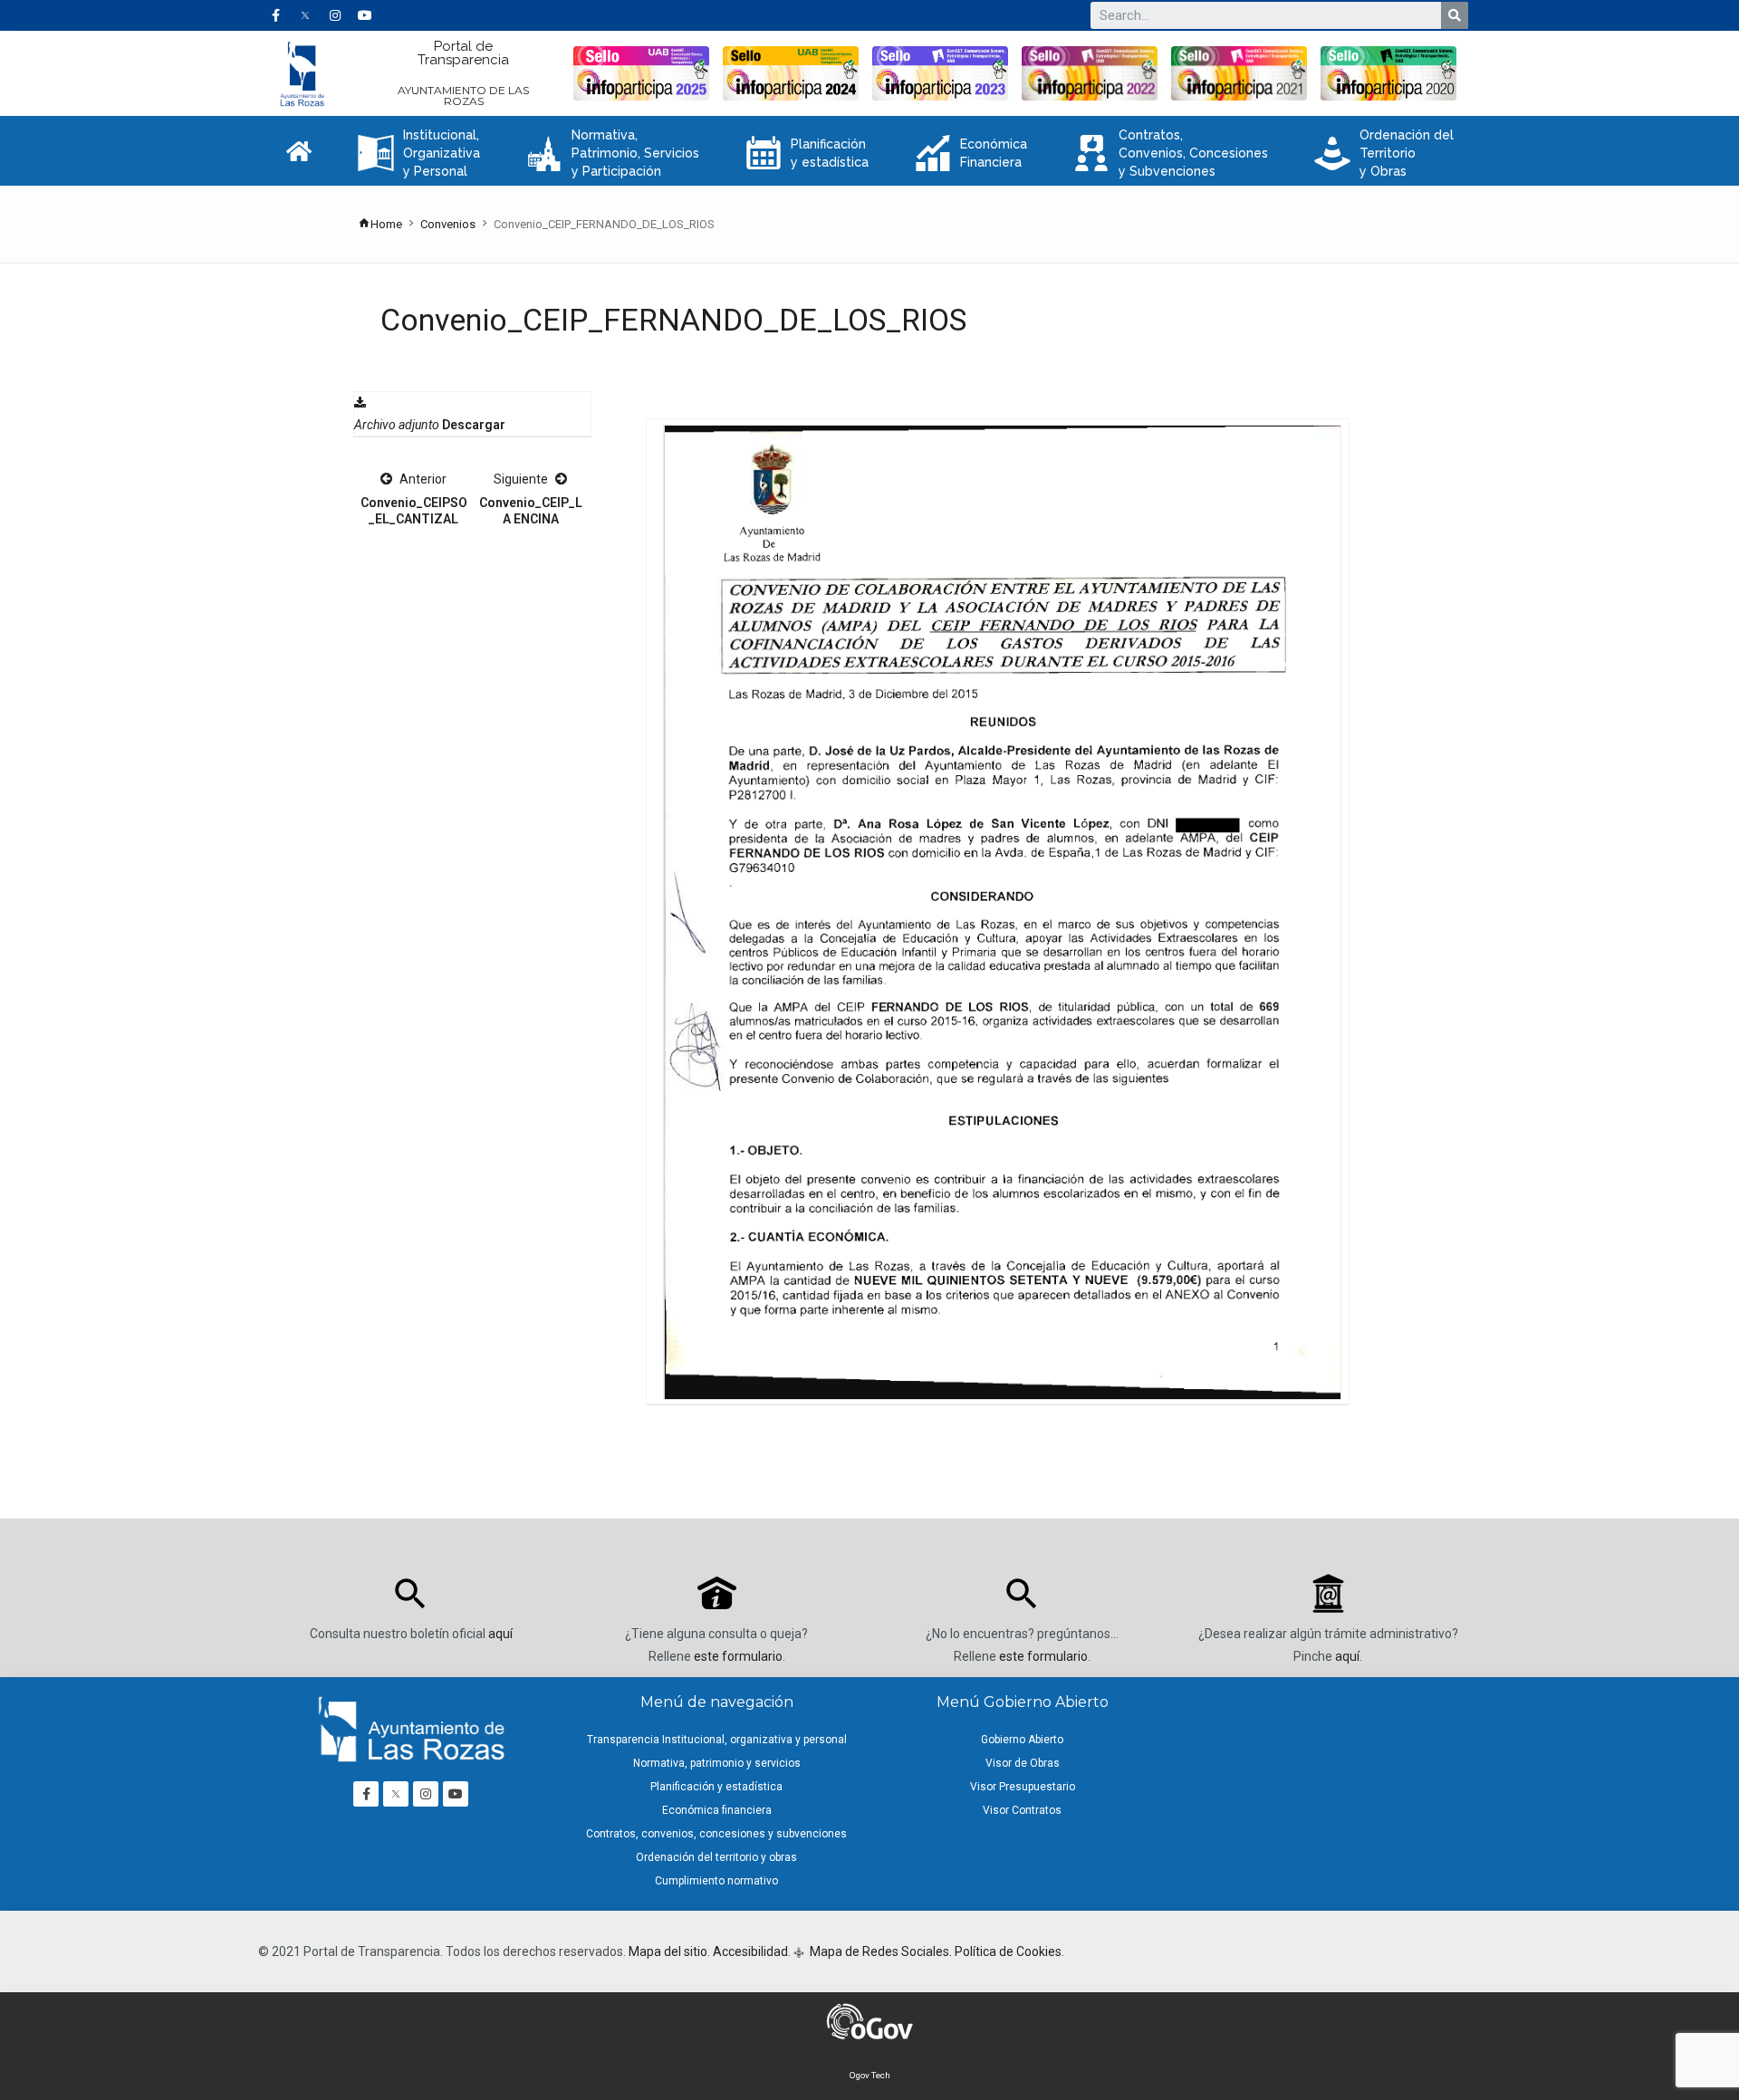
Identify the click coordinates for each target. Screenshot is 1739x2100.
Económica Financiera (971, 153)
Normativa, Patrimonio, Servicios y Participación (613, 153)
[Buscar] (1455, 15)
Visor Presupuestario (1023, 1787)
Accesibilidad (750, 1951)
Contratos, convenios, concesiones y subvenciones (716, 1834)
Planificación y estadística (807, 153)
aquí (500, 1634)
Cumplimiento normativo (716, 1881)
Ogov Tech (870, 2075)
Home (386, 224)
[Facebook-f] (275, 15)
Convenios (448, 224)
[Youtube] (365, 15)
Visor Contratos (1022, 1810)
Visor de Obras (1023, 1763)
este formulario (738, 1656)
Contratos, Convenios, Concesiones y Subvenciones (1171, 153)
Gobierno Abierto (1022, 1740)
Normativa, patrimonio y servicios (717, 1763)
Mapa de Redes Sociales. (879, 1951)
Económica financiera (717, 1810)
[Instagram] (335, 15)
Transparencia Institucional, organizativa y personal (717, 1740)
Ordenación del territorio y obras (716, 1857)
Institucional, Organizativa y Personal (419, 153)
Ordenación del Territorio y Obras (1384, 153)
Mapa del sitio (668, 1951)
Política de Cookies (1008, 1951)
